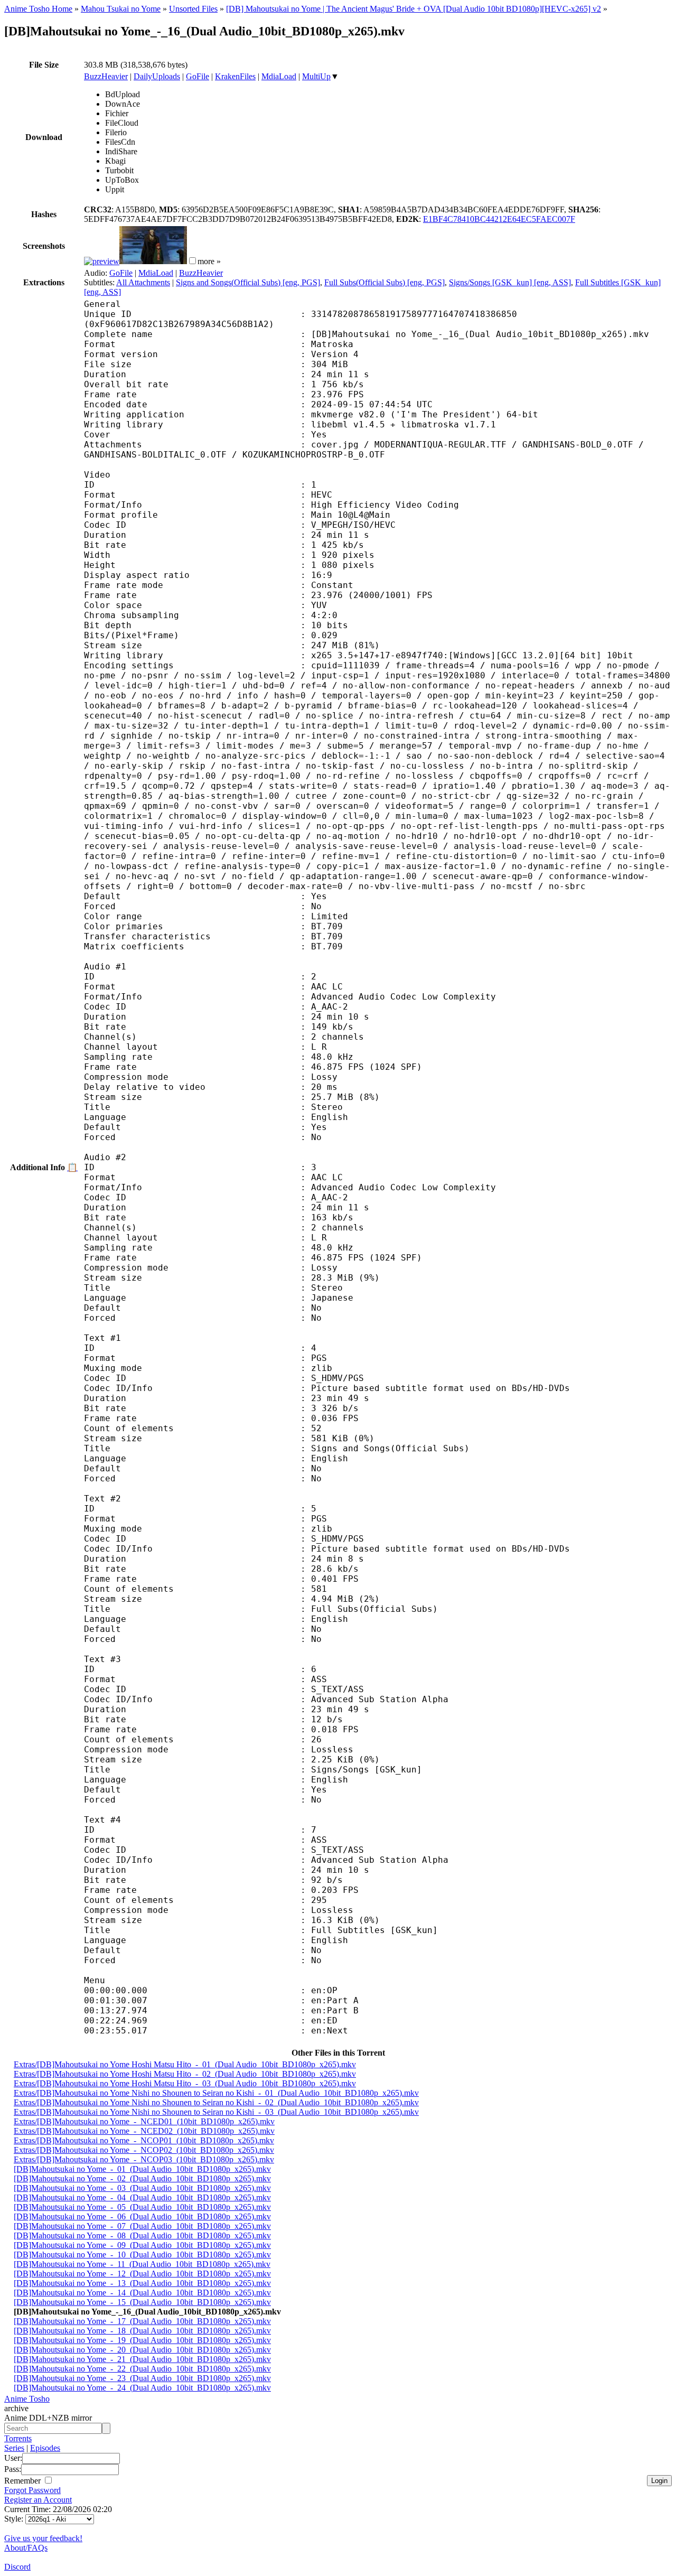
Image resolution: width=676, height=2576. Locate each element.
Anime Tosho (27, 2399)
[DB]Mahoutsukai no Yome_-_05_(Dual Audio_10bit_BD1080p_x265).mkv (142, 2207)
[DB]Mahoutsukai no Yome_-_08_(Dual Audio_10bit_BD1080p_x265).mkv (142, 2236)
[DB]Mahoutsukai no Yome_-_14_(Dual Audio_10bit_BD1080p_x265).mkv (142, 2293)
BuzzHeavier (106, 76)
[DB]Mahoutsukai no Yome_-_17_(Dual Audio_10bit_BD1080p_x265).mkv (142, 2321)
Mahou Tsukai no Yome (121, 9)
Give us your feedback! (43, 2538)
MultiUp (316, 76)
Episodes (45, 2448)
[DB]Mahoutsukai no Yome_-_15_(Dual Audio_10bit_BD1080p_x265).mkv (142, 2302)
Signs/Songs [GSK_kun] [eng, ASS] (510, 282)
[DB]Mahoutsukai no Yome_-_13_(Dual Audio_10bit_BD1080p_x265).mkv (142, 2283)
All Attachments (143, 282)
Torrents (18, 2438)
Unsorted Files (193, 9)
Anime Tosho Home (38, 9)
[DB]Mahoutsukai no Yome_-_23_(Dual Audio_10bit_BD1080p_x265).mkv (142, 2378)
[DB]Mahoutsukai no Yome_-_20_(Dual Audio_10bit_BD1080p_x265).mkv (142, 2350)
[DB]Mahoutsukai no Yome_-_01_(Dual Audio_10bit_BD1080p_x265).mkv (142, 2169)
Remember (24, 2481)
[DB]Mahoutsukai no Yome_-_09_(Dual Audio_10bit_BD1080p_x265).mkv (142, 2245)
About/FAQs (26, 2548)
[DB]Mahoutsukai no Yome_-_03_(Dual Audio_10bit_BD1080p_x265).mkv (142, 2188)
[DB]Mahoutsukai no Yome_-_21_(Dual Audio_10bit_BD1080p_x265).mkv (142, 2359)
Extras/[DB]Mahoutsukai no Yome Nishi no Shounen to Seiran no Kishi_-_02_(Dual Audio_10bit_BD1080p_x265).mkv (216, 2102)
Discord (17, 2567)
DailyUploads (157, 76)
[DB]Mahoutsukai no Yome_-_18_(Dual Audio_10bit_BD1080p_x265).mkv (142, 2331)
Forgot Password (32, 2490)
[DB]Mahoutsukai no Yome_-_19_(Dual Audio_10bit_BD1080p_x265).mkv (142, 2340)
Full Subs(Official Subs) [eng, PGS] (384, 282)
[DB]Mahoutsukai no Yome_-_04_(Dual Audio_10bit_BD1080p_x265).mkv (142, 2197)
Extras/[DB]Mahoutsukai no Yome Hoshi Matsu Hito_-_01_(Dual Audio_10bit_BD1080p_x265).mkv (185, 2064)
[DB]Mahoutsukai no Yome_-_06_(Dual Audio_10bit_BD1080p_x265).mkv (142, 2216)
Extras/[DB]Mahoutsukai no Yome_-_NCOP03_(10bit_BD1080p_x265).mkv (144, 2159)
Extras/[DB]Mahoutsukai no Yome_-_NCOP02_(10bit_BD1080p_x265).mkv (144, 2150)
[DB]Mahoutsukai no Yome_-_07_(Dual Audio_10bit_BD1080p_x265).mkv (142, 2226)
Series (14, 2448)
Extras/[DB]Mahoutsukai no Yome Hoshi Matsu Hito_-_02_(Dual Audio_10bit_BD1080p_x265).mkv (185, 2074)
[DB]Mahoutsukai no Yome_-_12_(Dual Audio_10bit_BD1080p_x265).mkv (142, 2274)
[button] (193, 261)
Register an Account (38, 2500)
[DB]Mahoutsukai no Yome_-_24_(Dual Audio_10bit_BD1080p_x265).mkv (142, 2388)
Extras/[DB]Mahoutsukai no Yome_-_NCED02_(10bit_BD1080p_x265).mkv (144, 2131)
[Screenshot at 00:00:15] (102, 261)
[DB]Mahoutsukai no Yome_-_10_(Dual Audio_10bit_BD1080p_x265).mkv (142, 2255)
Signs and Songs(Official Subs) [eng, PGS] (248, 282)
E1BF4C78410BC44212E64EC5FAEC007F (499, 219)
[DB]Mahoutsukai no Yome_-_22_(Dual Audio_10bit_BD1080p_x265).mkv (142, 2369)
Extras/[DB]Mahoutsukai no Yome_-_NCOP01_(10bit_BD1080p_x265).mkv (144, 2140)
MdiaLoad (279, 76)
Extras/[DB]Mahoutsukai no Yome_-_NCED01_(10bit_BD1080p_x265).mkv (144, 2121)
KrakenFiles (235, 76)
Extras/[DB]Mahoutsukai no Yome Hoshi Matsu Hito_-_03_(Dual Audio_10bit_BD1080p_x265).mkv (185, 2083)
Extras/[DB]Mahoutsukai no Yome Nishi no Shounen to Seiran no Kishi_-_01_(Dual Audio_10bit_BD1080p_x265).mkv (216, 2093)
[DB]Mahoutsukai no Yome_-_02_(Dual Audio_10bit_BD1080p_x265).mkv (142, 2178)
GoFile (198, 76)
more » (209, 261)
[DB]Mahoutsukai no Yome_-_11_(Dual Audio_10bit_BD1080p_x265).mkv (142, 2264)
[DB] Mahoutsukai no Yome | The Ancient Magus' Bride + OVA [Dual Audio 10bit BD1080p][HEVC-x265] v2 (414, 9)
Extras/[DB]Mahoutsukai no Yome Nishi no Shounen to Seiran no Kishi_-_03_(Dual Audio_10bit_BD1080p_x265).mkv (216, 2112)
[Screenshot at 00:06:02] (153, 261)
